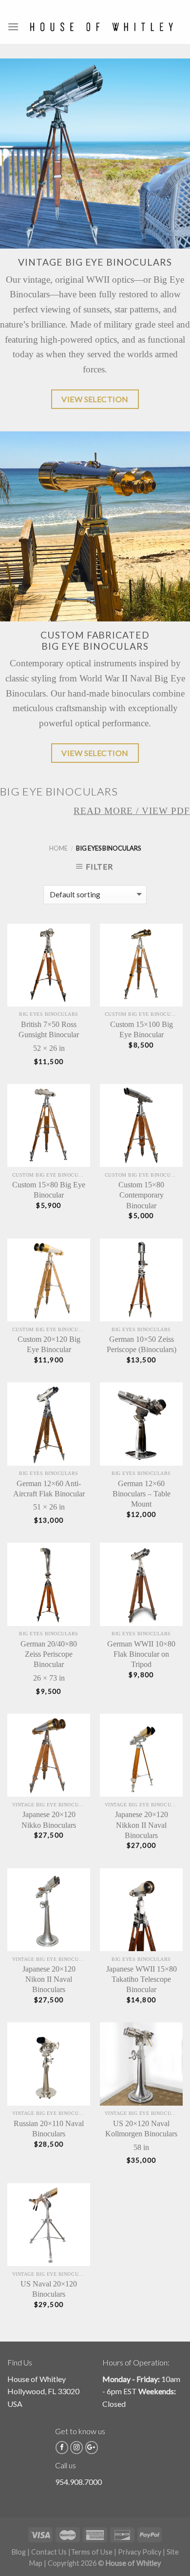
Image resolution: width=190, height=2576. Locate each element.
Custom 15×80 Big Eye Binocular (49, 1190)
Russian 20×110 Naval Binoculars (49, 2129)
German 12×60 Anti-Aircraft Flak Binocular (49, 1489)
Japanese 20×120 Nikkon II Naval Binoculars (142, 1825)
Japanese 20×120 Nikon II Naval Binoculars (49, 1979)
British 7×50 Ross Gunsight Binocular (49, 1029)
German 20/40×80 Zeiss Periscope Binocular (49, 1654)
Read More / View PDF (132, 811)
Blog (19, 2552)
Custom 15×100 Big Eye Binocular (142, 1029)
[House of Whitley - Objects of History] (101, 27)
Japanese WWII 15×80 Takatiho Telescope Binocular (142, 1979)
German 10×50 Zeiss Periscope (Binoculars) (142, 1344)
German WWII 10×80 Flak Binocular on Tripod (141, 1654)
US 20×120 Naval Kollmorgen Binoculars (141, 2129)
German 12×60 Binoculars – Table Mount (142, 1494)
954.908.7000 (78, 2482)
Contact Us (49, 2552)
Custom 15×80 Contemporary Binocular (141, 1195)
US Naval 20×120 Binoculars (49, 2289)
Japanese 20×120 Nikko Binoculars (49, 1820)
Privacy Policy (140, 2552)
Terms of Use (92, 2552)
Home (58, 848)
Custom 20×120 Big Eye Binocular (49, 1344)
